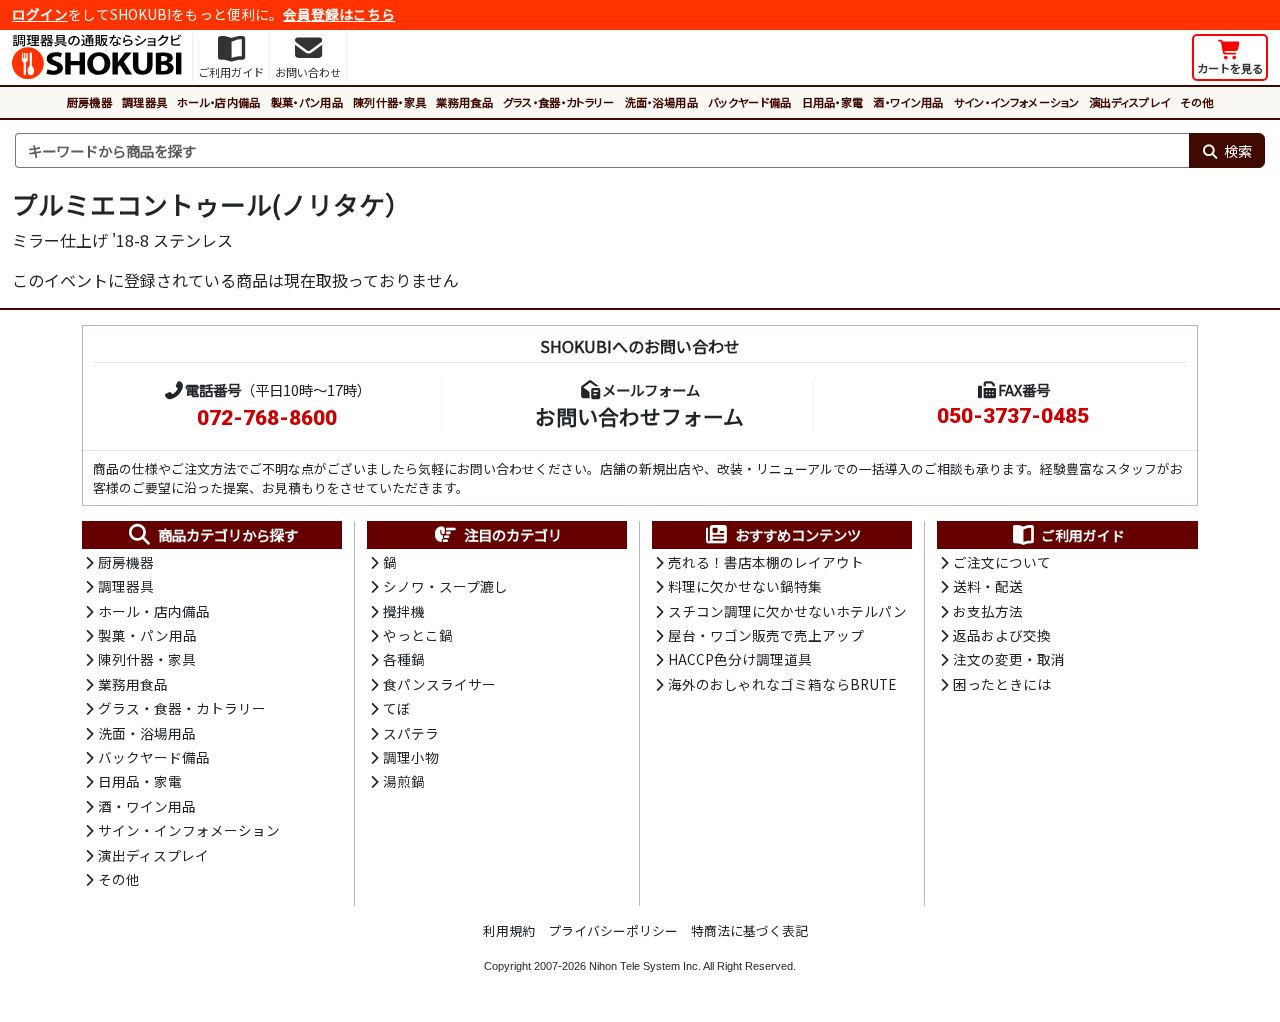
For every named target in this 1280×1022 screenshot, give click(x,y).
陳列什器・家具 (389, 102)
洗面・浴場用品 (661, 102)
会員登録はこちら (339, 14)
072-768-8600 (267, 418)
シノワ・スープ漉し (445, 586)
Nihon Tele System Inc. (645, 966)
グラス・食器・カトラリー (559, 102)
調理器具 (144, 102)
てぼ (397, 708)
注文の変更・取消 (1009, 659)
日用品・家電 (833, 102)
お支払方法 (988, 611)
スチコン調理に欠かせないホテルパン (787, 611)
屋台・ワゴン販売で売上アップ (766, 635)
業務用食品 (464, 102)
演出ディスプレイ (1130, 102)
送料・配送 (988, 586)
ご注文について (1002, 562)
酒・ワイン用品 (908, 102)
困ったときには (1002, 684)
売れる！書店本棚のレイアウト (766, 562)
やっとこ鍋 (418, 635)
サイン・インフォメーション (1016, 102)
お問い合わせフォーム (639, 416)
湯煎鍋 (404, 781)
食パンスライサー (439, 684)
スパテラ (411, 733)
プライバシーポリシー (613, 930)
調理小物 (411, 757)
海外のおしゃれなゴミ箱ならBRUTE (782, 684)
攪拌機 (404, 611)
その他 (1196, 102)
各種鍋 (404, 659)
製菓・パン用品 (307, 102)
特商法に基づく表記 (749, 930)
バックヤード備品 (750, 102)
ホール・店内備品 (219, 102)
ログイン (40, 14)
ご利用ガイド (1083, 535)
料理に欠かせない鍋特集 (745, 586)
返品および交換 (1002, 635)
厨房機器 (89, 102)
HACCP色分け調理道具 (740, 659)
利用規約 (509, 930)
